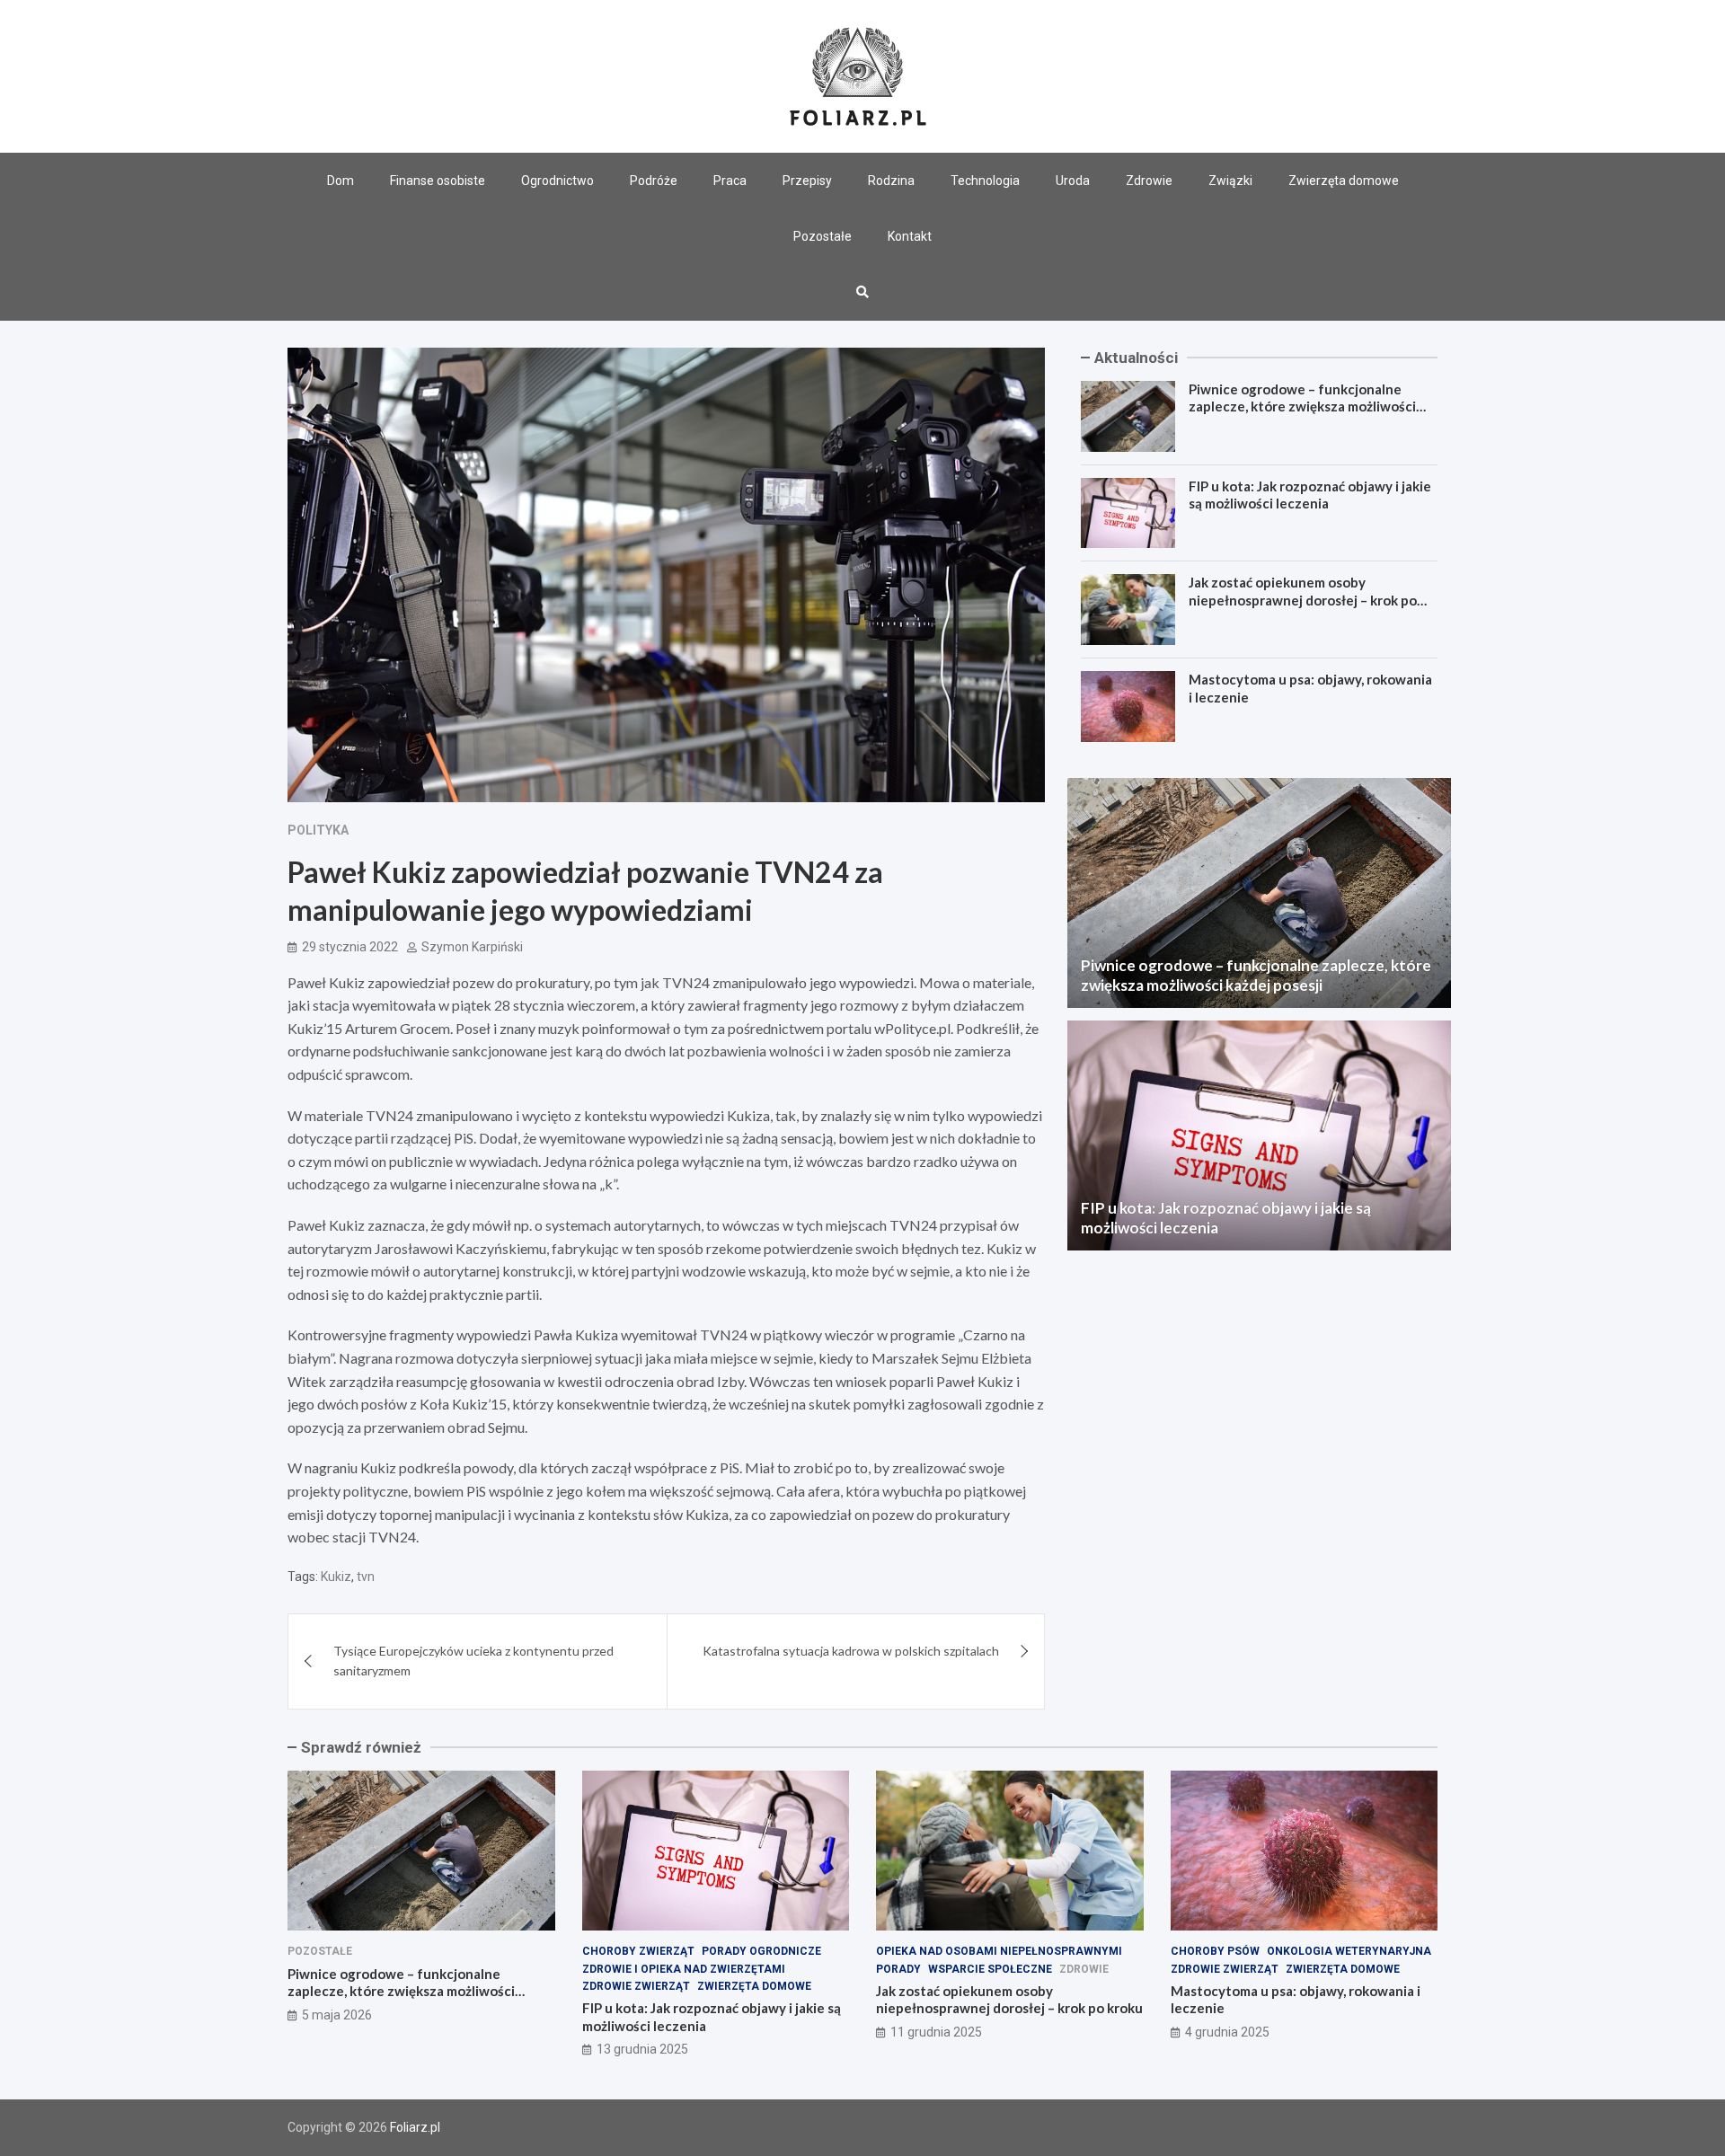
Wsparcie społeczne (990, 1969)
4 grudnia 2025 (1227, 2032)
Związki (1230, 181)
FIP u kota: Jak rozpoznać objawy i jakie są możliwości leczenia (1310, 495)
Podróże (654, 181)
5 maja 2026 (337, 2015)
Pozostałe (823, 236)
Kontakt (910, 236)
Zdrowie (1149, 181)
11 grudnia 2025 (936, 2032)
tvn (366, 1577)
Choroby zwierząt (638, 1951)
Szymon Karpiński (472, 947)
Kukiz (336, 1577)
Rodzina (891, 181)
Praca (730, 181)
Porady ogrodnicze (761, 1951)
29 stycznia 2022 (350, 947)
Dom (341, 181)
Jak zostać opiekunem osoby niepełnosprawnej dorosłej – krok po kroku (1303, 600)
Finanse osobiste (438, 181)
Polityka (318, 830)
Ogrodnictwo (557, 181)
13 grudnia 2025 (642, 2049)
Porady (898, 1969)
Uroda (1073, 181)
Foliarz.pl (415, 2127)
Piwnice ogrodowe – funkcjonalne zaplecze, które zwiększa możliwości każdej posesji (1302, 406)
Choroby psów (1215, 1951)
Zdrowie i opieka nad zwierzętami (684, 1969)
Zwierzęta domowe (1344, 181)
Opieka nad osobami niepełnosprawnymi (999, 1951)
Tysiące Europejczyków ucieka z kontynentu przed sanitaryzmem (473, 1661)
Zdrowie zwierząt (636, 1986)
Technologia (985, 181)
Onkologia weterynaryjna (1349, 1951)
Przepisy (807, 181)
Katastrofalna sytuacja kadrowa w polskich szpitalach (851, 1651)
